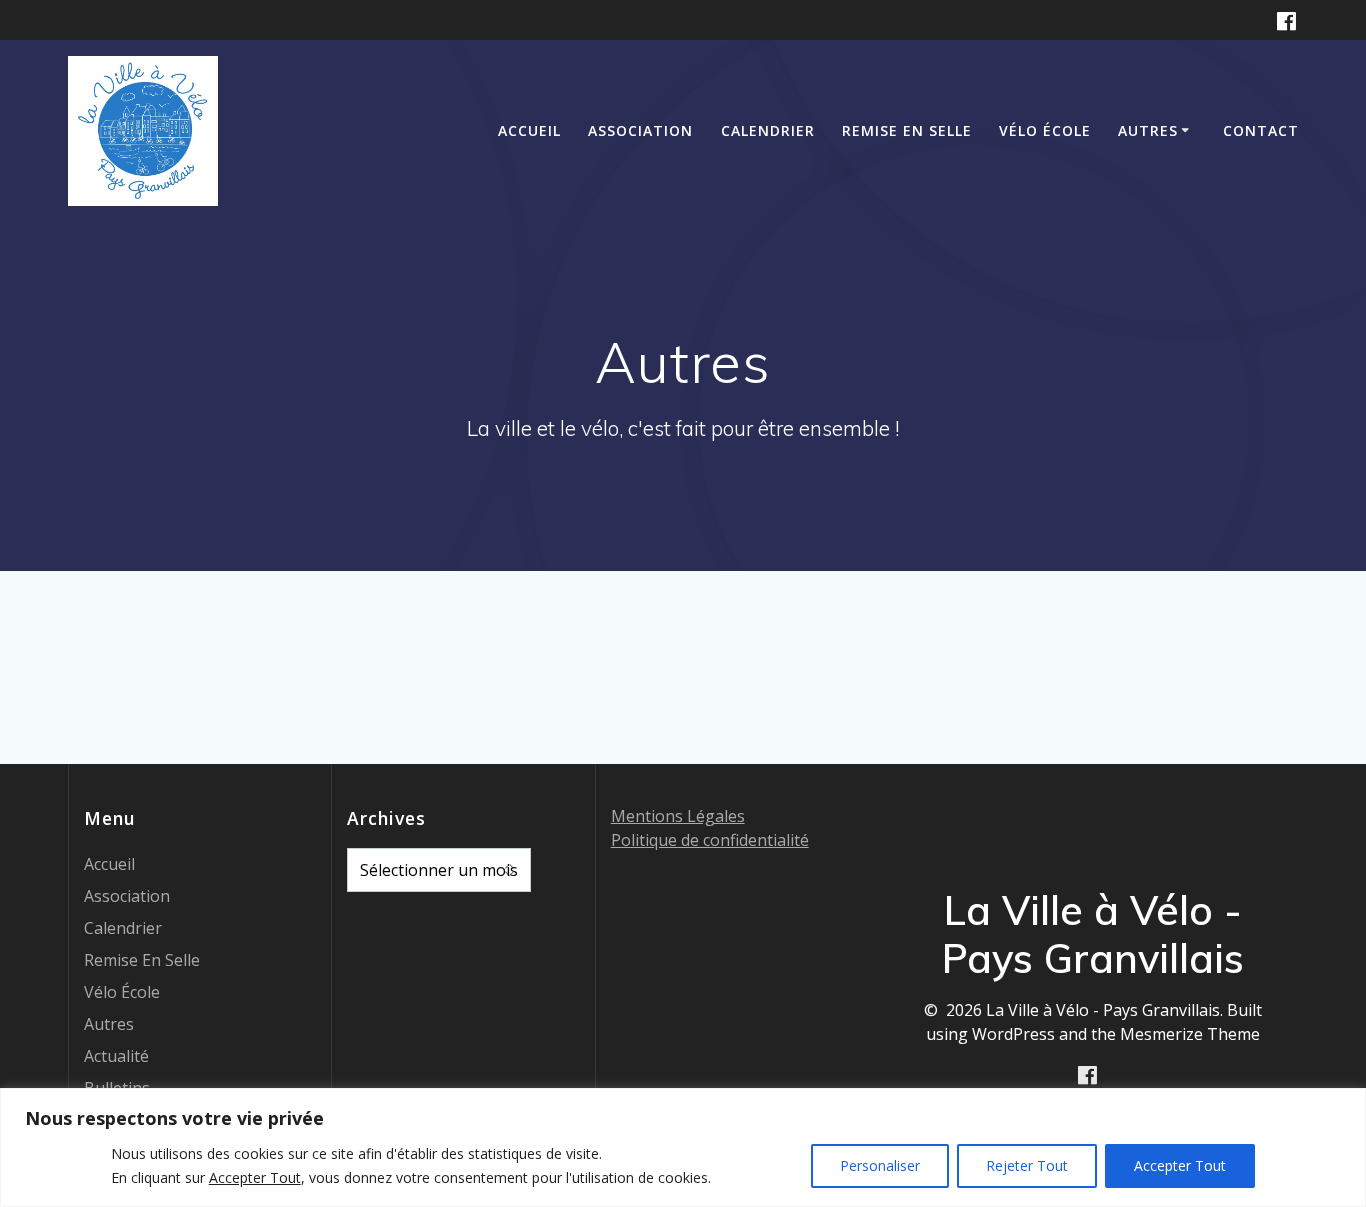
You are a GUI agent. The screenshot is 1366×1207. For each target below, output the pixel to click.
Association (640, 130)
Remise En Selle (907, 130)
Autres (1148, 130)
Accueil (529, 130)
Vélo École (1045, 130)
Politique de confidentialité (710, 840)
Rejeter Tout (1027, 1165)
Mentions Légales (678, 816)
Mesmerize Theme (1190, 1034)
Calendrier (768, 130)
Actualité (116, 1056)
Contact (1261, 130)
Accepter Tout (1180, 1165)
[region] (683, 1147)
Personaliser (880, 1165)
